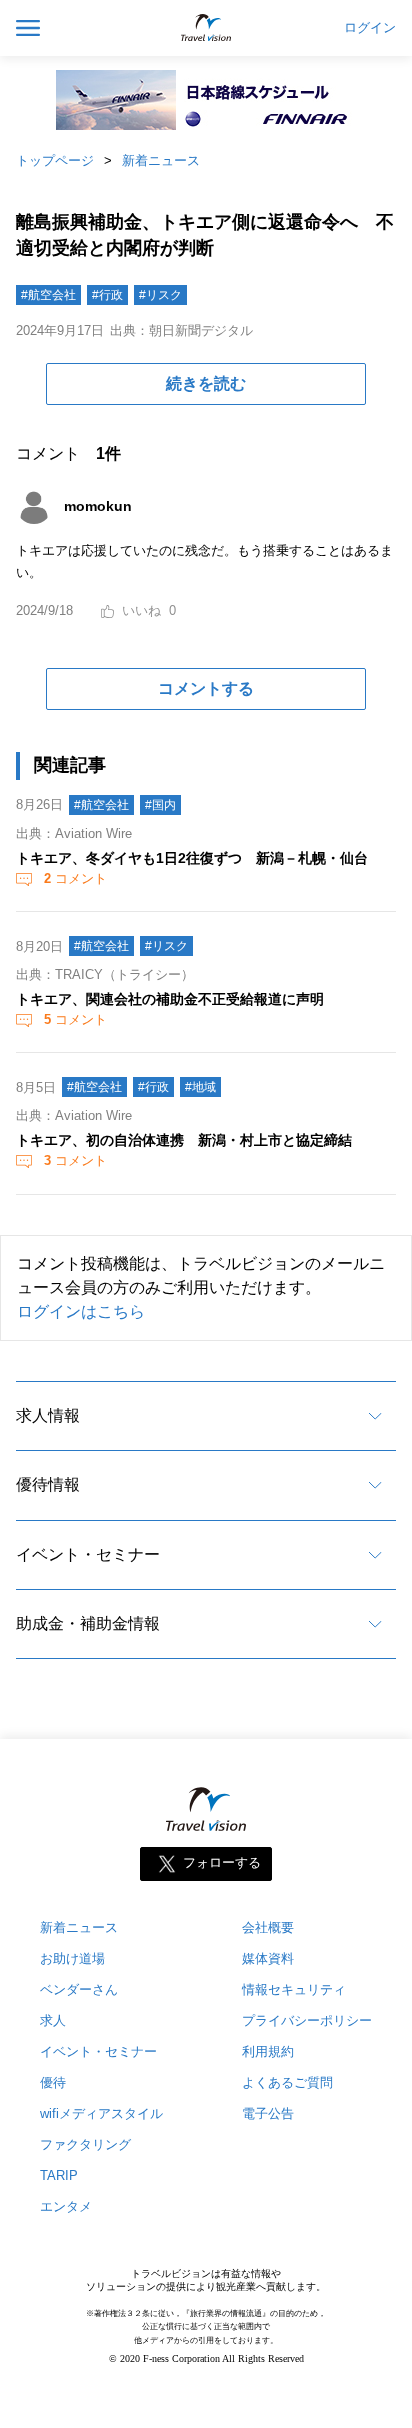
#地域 (200, 1087)
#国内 (160, 805)
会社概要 (268, 1927)
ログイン (370, 28)
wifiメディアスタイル (101, 2113)
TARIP (59, 2175)
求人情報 (48, 1415)
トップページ (55, 160)
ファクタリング (85, 2144)
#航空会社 (48, 295)
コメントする (206, 688)
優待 (53, 2082)
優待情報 (48, 1484)
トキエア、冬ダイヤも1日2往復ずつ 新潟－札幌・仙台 (192, 858)
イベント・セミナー (88, 1554)
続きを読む (206, 383)
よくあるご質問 (287, 2082)
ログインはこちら (81, 1311)
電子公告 (268, 2113)
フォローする (222, 1863)
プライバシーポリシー (307, 2020)
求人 (53, 2020)
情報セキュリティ (294, 1989)
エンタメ (66, 2206)
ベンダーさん (79, 1989)
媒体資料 (268, 1958)
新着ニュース (161, 160)
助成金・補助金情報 (88, 1623)
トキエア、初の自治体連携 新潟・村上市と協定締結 (184, 1140)
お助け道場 (72, 1958)
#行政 (107, 295)
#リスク (160, 295)
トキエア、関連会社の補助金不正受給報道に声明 (170, 999)
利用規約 (268, 2051)
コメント (75, 878)
